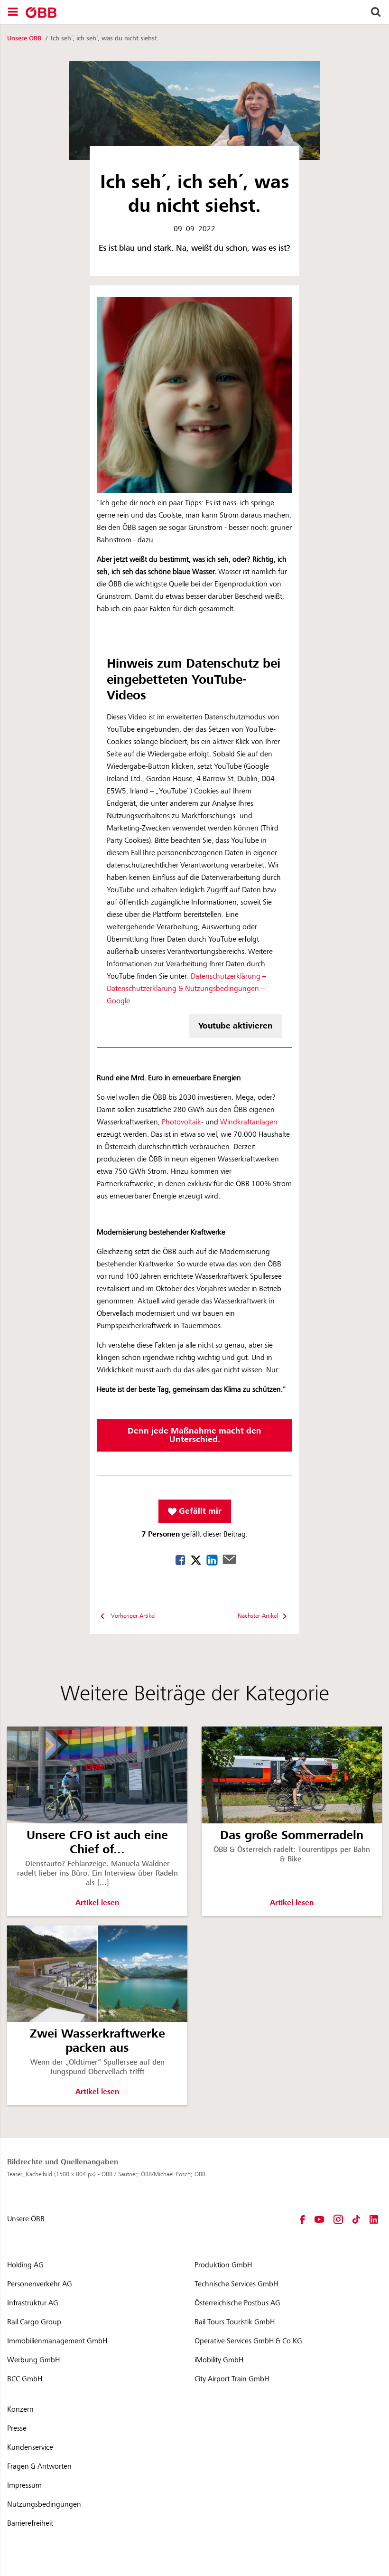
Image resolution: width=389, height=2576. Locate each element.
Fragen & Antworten (39, 2466)
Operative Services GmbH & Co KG (248, 2341)
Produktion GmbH (223, 2265)
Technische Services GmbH (236, 2284)
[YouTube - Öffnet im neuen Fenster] (319, 2219)
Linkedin (212, 1560)
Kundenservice (30, 2447)
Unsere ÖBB (25, 38)
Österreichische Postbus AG (237, 2303)
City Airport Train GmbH (232, 2379)
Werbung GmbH (33, 2360)
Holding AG (25, 2265)
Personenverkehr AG (40, 2284)
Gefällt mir (199, 1511)
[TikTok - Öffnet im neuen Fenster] (356, 2219)
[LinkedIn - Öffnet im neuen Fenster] (374, 2219)
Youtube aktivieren (236, 1026)
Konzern (20, 2409)
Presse (17, 2428)
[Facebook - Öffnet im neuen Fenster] (302, 2219)
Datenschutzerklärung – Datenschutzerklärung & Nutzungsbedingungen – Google (186, 989)
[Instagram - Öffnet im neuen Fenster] (338, 2219)
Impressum (24, 2485)
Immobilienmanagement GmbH (57, 2341)
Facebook (181, 1560)
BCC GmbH (25, 2379)
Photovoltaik (181, 1122)
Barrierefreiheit (30, 2523)
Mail (229, 1559)
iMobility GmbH (219, 2360)
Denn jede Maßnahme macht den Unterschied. (194, 1435)
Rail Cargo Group (34, 2322)
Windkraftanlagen (249, 1122)
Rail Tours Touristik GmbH (235, 2322)
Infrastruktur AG (33, 2303)
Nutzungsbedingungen (44, 2504)
